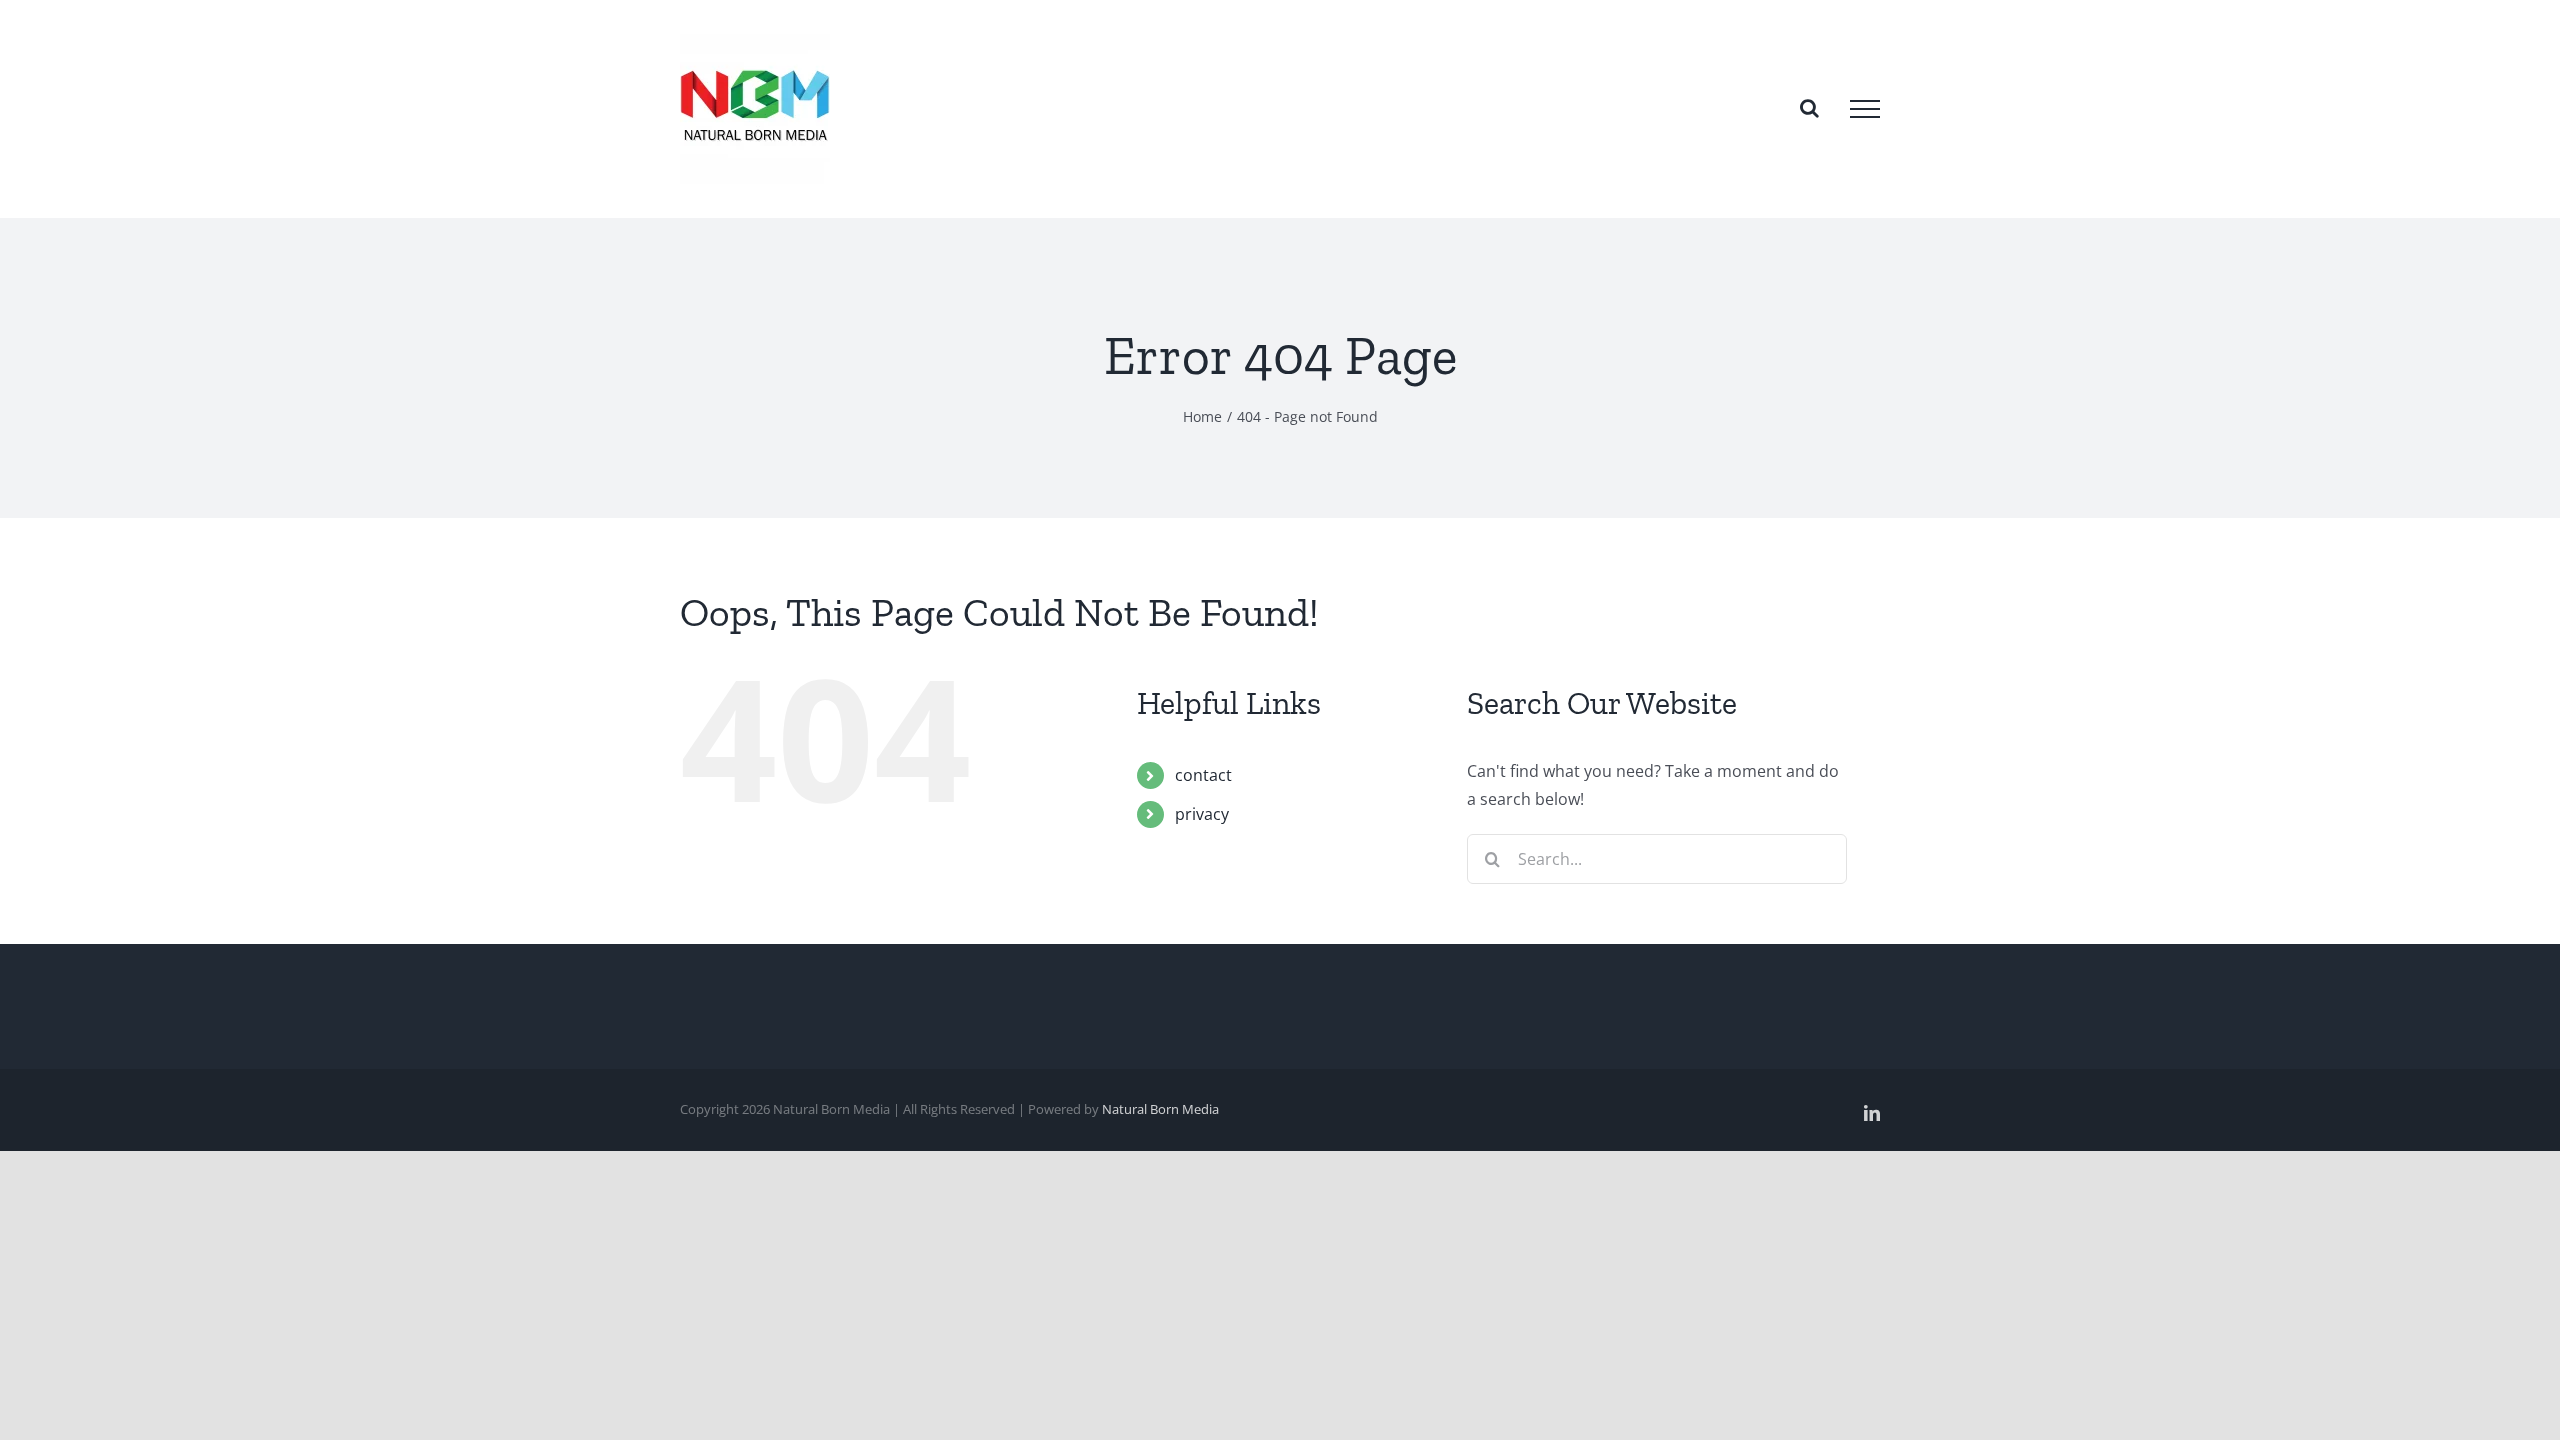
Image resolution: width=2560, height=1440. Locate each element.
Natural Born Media (1160, 1109)
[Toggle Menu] (1865, 109)
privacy (1202, 814)
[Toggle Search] (1809, 108)
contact (1203, 775)
